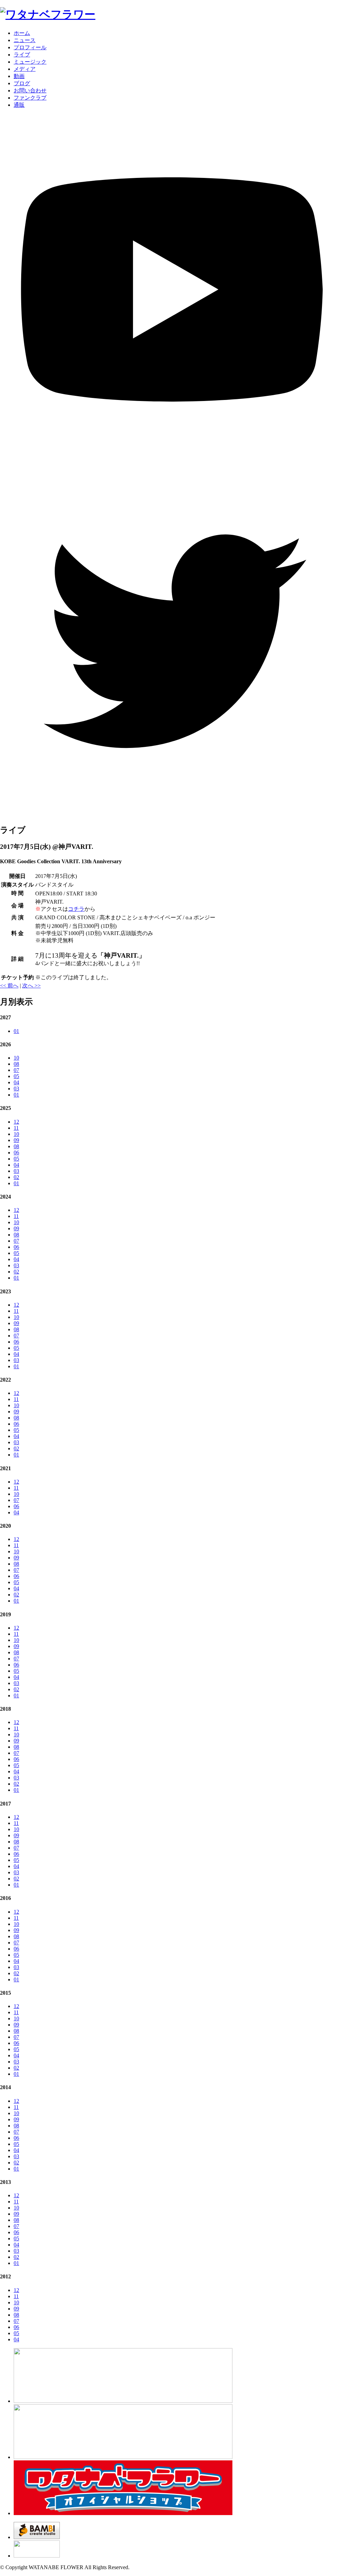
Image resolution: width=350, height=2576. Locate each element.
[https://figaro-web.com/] (37, 2556)
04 (16, 1082)
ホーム (22, 33)
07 (16, 1070)
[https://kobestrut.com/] (123, 2401)
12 (16, 1122)
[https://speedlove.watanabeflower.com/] (123, 2457)
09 (16, 1140)
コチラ (76, 909)
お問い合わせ (30, 90)
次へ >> (31, 986)
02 (16, 1177)
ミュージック (30, 62)
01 (16, 1031)
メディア (25, 69)
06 (16, 1153)
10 (16, 1058)
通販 (19, 105)
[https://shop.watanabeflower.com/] (123, 2513)
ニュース (25, 40)
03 (16, 1089)
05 (16, 1076)
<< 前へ (9, 986)
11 (16, 1128)
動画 (19, 76)
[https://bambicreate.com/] (37, 2537)
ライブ (22, 55)
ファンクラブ (30, 98)
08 (16, 1064)
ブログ (22, 83)
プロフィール (30, 47)
